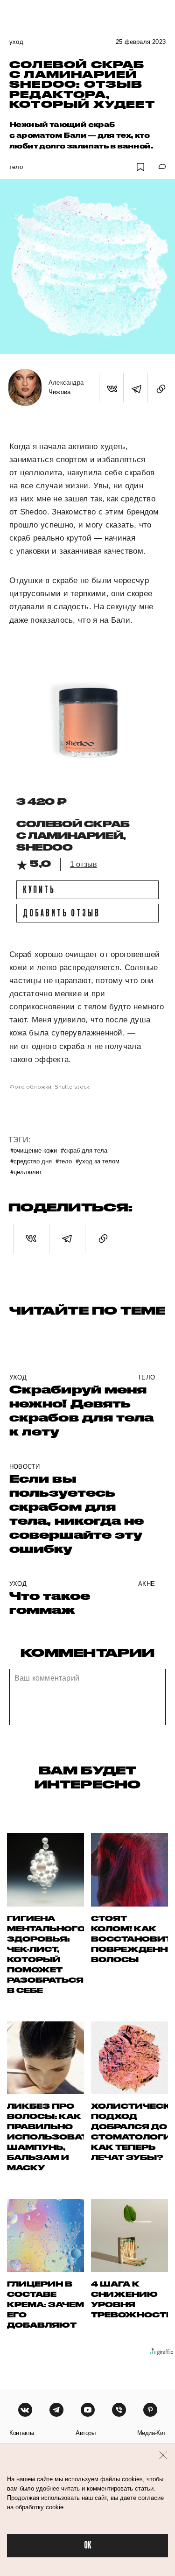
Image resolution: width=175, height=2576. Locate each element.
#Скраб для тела (84, 1150)
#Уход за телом (98, 1161)
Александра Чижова (66, 387)
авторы (86, 2433)
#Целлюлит (26, 1172)
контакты (22, 2433)
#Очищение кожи (34, 1150)
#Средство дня (31, 1161)
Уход (16, 42)
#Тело (64, 1161)
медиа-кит (151, 2433)
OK (88, 2545)
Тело (16, 167)
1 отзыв (84, 864)
